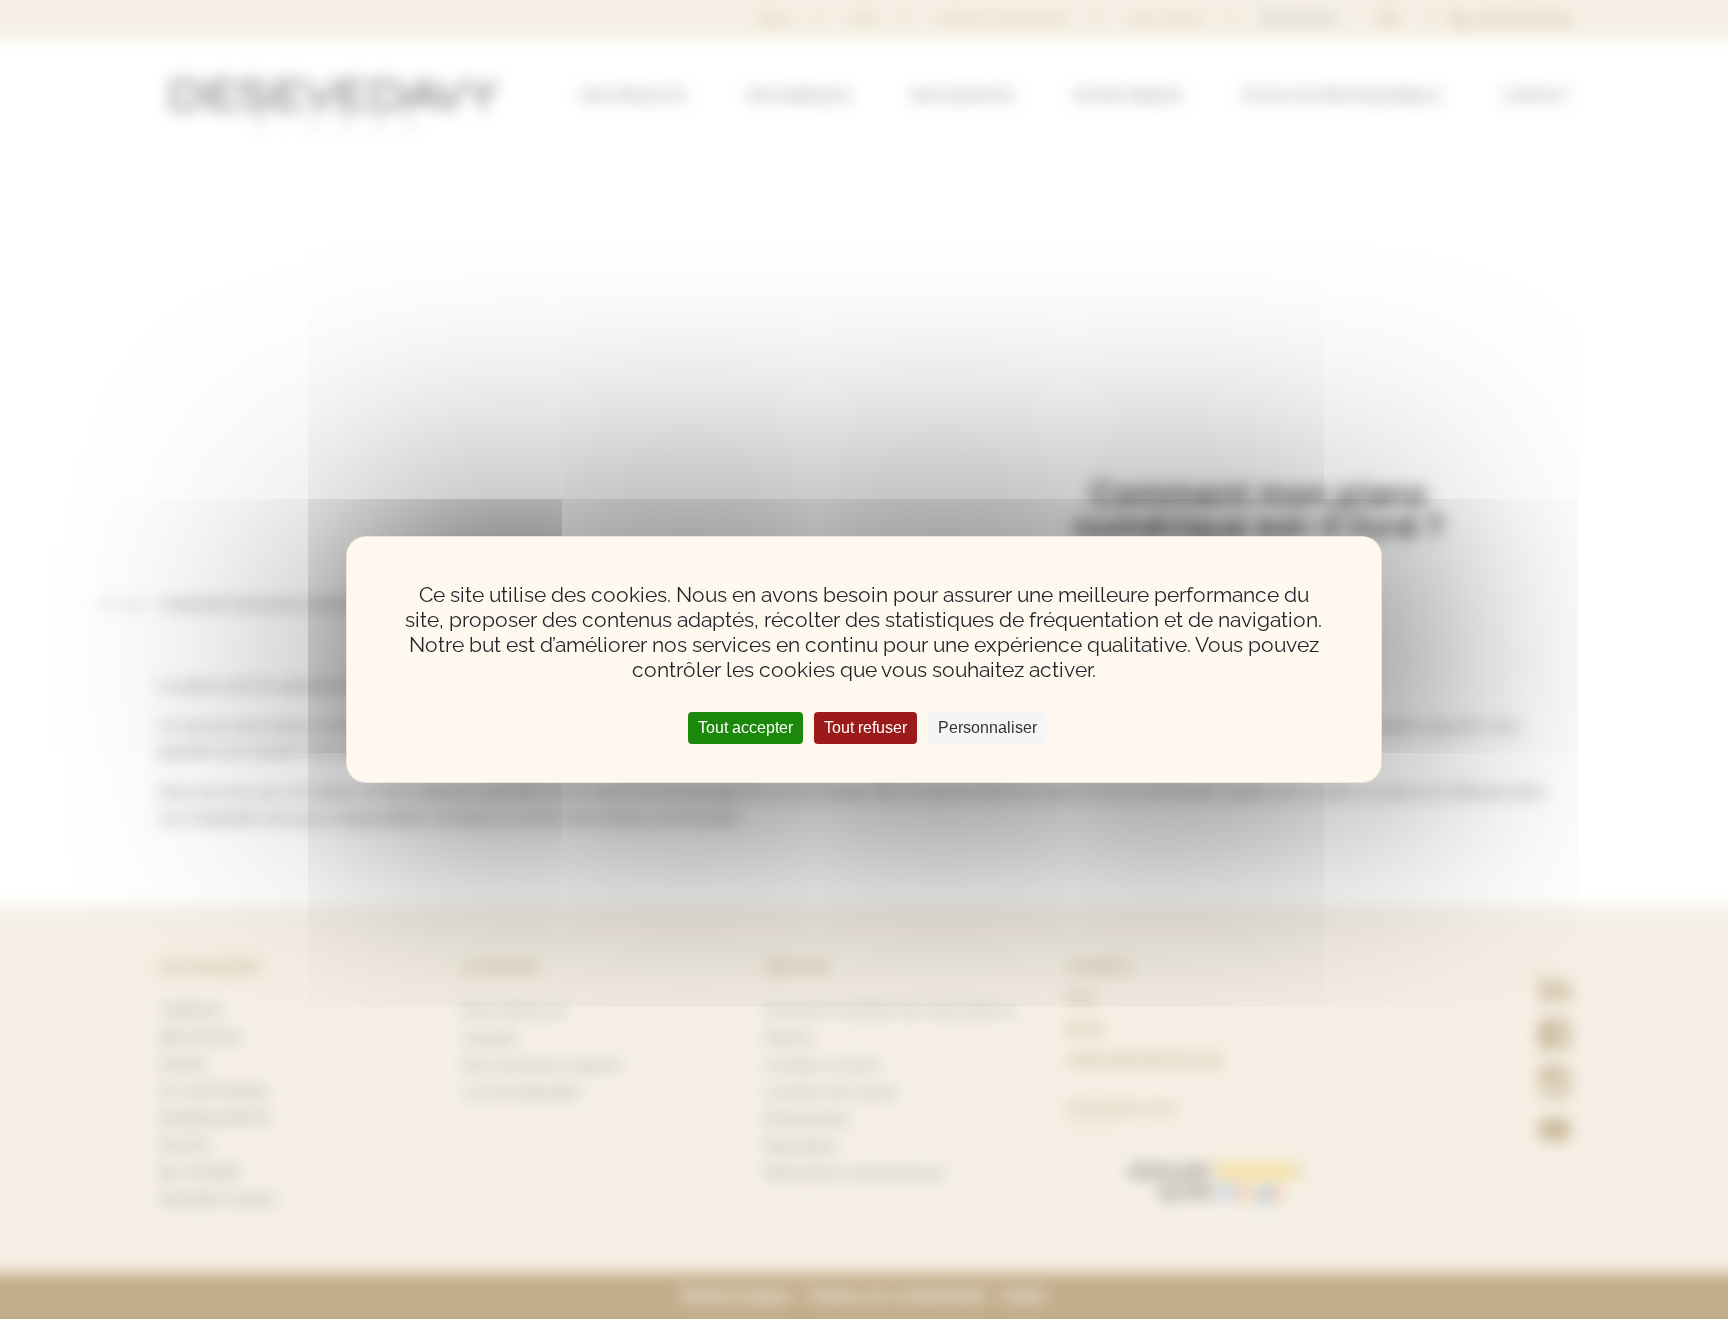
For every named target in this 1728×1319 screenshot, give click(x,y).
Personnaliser (987, 727)
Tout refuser (865, 727)
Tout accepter (745, 727)
